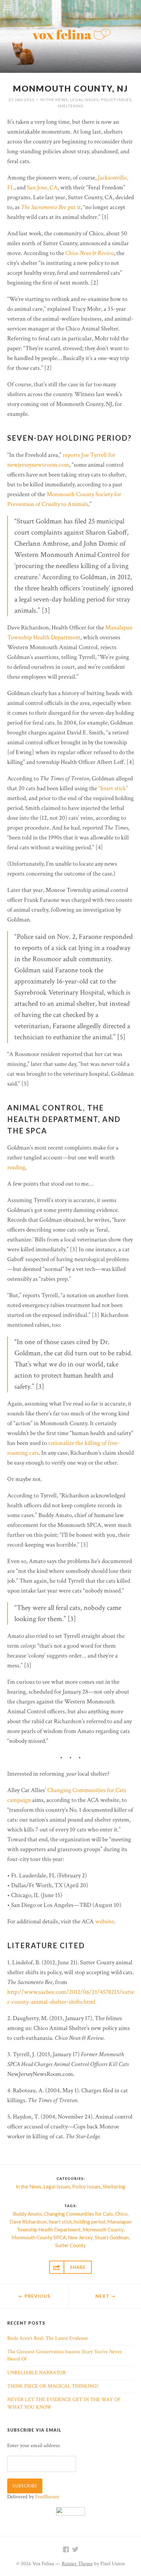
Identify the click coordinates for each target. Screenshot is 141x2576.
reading (16, 1167)
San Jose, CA (42, 188)
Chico (121, 2214)
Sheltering (71, 106)
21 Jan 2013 (21, 100)
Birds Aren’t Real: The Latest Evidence (48, 2338)
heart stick (60, 2222)
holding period (90, 2222)
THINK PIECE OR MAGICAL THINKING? (53, 2386)
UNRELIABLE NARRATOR (37, 2373)
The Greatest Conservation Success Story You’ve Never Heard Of (65, 2355)
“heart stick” (113, 788)
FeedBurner (47, 2497)
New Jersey (80, 2237)
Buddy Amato (27, 2214)
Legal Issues (84, 100)
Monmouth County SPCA (39, 2237)
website (104, 1921)
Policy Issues (116, 100)
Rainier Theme (77, 2564)
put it (51, 207)
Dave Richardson (28, 2222)
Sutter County (70, 2245)
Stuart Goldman (112, 2237)
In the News (54, 100)
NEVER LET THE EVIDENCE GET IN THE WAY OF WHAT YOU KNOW (64, 2403)
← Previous (34, 2296)
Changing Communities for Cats (79, 2214)
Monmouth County (103, 2229)
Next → (106, 2296)
